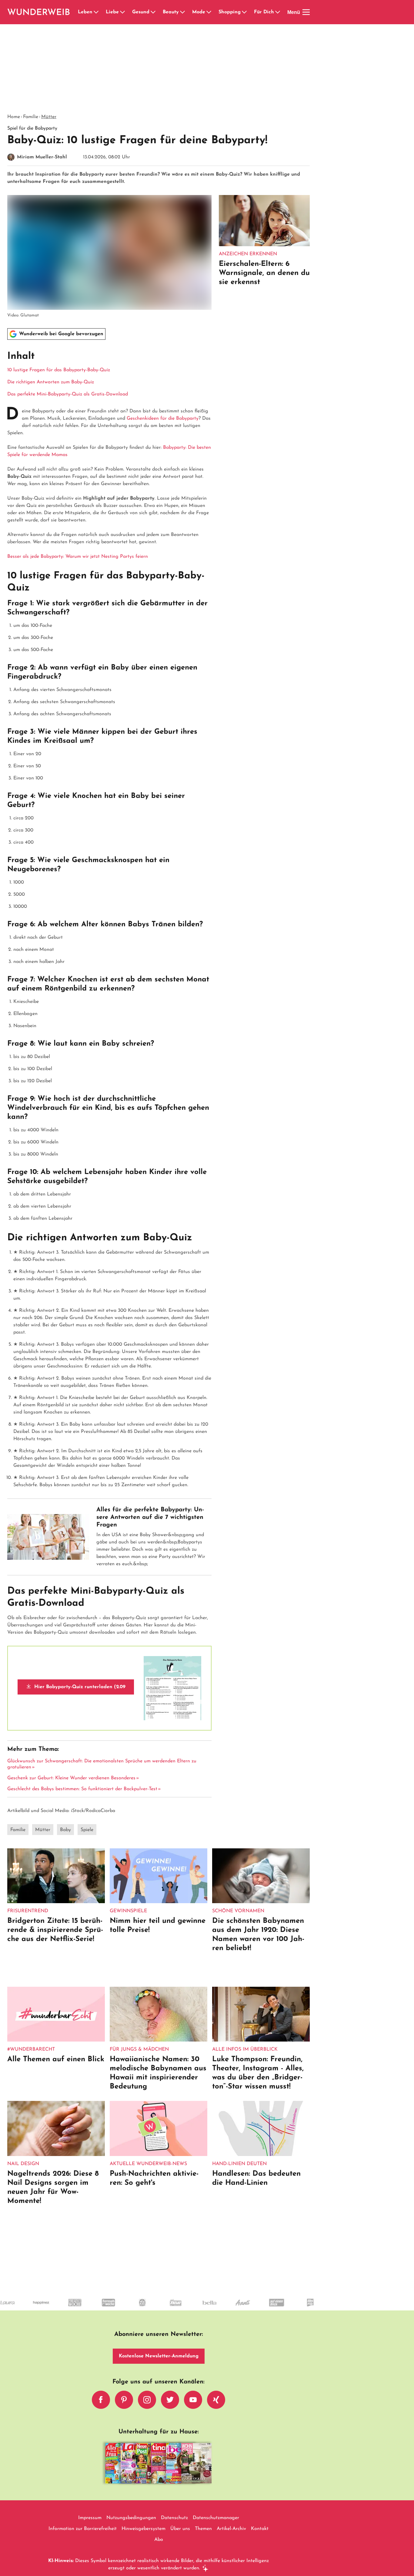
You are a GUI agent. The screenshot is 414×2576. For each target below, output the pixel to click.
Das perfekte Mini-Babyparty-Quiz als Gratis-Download (68, 394)
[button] (109, 374)
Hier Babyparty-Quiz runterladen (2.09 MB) (79, 1690)
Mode (199, 12)
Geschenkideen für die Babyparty (163, 418)
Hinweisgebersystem (144, 2529)
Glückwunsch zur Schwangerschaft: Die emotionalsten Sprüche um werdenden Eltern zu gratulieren (102, 1764)
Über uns (180, 2529)
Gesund (141, 12)
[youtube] (193, 2400)
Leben (85, 12)
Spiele (87, 1830)
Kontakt (260, 2529)
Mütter (49, 117)
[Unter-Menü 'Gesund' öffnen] (153, 12)
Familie (31, 117)
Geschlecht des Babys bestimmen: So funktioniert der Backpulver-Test (82, 1789)
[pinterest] (124, 2400)
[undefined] (16, 2308)
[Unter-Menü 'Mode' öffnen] (209, 12)
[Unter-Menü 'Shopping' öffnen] (244, 12)
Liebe (112, 12)
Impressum (90, 2518)
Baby (65, 1830)
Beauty (171, 12)
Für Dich (264, 12)
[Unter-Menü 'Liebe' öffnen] (122, 12)
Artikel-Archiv (231, 2529)
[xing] (216, 2400)
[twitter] (170, 2400)
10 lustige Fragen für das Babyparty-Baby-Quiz (59, 370)
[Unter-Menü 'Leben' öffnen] (96, 12)
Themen (203, 2529)
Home (14, 117)
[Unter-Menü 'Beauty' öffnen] (182, 12)
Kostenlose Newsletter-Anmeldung (159, 2356)
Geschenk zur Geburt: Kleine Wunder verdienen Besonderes (71, 1778)
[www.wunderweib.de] (39, 12)
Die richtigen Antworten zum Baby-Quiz (51, 382)
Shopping (230, 12)
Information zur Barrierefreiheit (83, 2529)
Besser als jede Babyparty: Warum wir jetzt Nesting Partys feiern (78, 557)
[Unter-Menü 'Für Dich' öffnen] (278, 12)
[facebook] (101, 2400)
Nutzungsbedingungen (131, 2518)
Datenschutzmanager (216, 2518)
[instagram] (147, 2400)
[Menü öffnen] (306, 12)
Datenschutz (174, 2518)
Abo (159, 2540)
